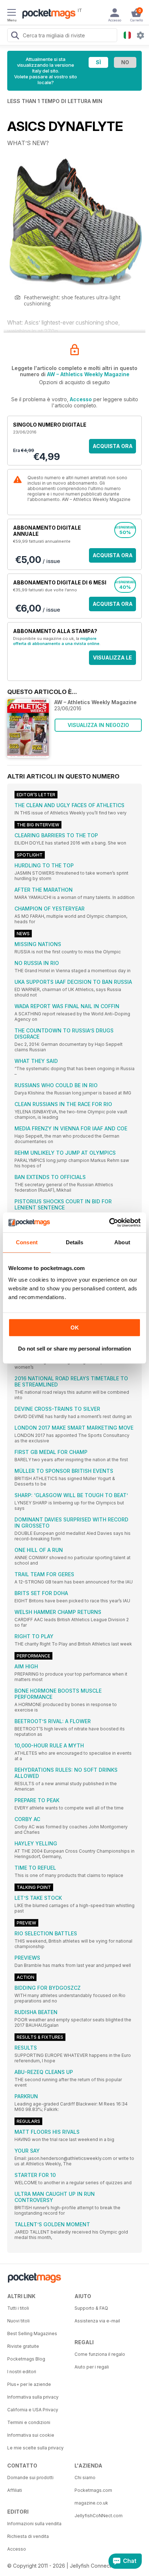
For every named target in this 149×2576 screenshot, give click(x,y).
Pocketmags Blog (26, 2359)
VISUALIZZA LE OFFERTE (112, 660)
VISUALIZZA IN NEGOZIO (98, 725)
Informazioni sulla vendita (34, 2524)
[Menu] (12, 13)
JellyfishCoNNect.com (99, 2516)
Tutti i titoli (18, 2308)
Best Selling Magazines (32, 2333)
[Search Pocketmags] (15, 36)
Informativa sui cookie (31, 2435)
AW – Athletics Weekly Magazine (88, 374)
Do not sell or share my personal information (74, 1349)
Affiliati (15, 2490)
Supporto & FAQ (91, 2308)
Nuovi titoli (18, 2321)
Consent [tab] (27, 1242)
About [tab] (122, 1242)
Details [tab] (75, 1242)
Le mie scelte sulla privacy (35, 2448)
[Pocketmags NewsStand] (47, 15)
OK (75, 1328)
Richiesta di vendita (28, 2536)
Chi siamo (85, 2478)
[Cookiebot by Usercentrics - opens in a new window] (109, 1223)
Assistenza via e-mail (97, 2321)
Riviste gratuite (23, 2346)
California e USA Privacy (33, 2410)
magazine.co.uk (91, 2503)
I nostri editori (22, 2372)
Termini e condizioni (29, 2422)
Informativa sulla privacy (33, 2397)
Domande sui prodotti (30, 2478)
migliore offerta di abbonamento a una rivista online (56, 641)
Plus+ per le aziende (29, 2384)
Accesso (81, 399)
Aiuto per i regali (92, 2367)
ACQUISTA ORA (113, 446)
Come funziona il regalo (100, 2354)
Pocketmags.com (93, 2490)
